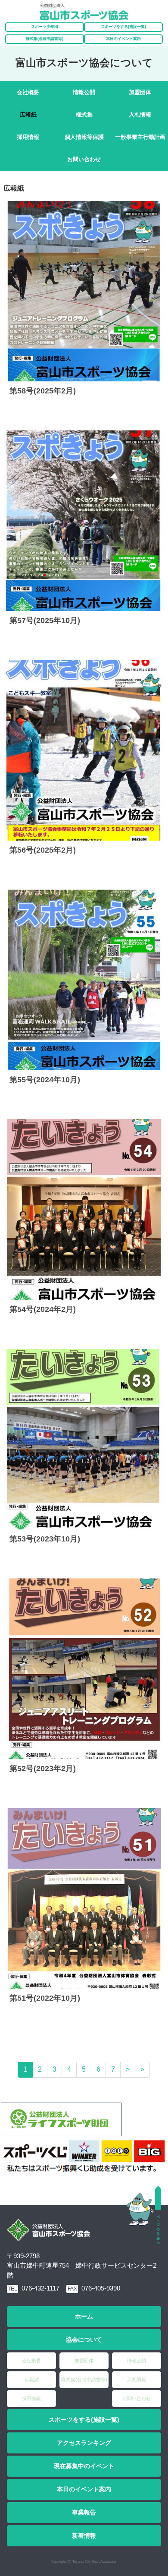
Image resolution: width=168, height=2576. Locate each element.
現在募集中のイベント (84, 2466)
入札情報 (140, 115)
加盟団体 (140, 92)
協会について (84, 2340)
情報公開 (84, 92)
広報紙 (28, 115)
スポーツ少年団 (45, 27)
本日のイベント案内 (123, 39)
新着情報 (84, 2536)
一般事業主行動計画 (140, 137)
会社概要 (28, 92)
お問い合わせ (84, 159)
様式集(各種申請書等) (45, 39)
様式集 (84, 115)
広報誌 (32, 2379)
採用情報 (28, 137)
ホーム (84, 2316)
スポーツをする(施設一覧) (84, 2419)
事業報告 (84, 2512)
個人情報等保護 (84, 137)
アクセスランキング (84, 2443)
